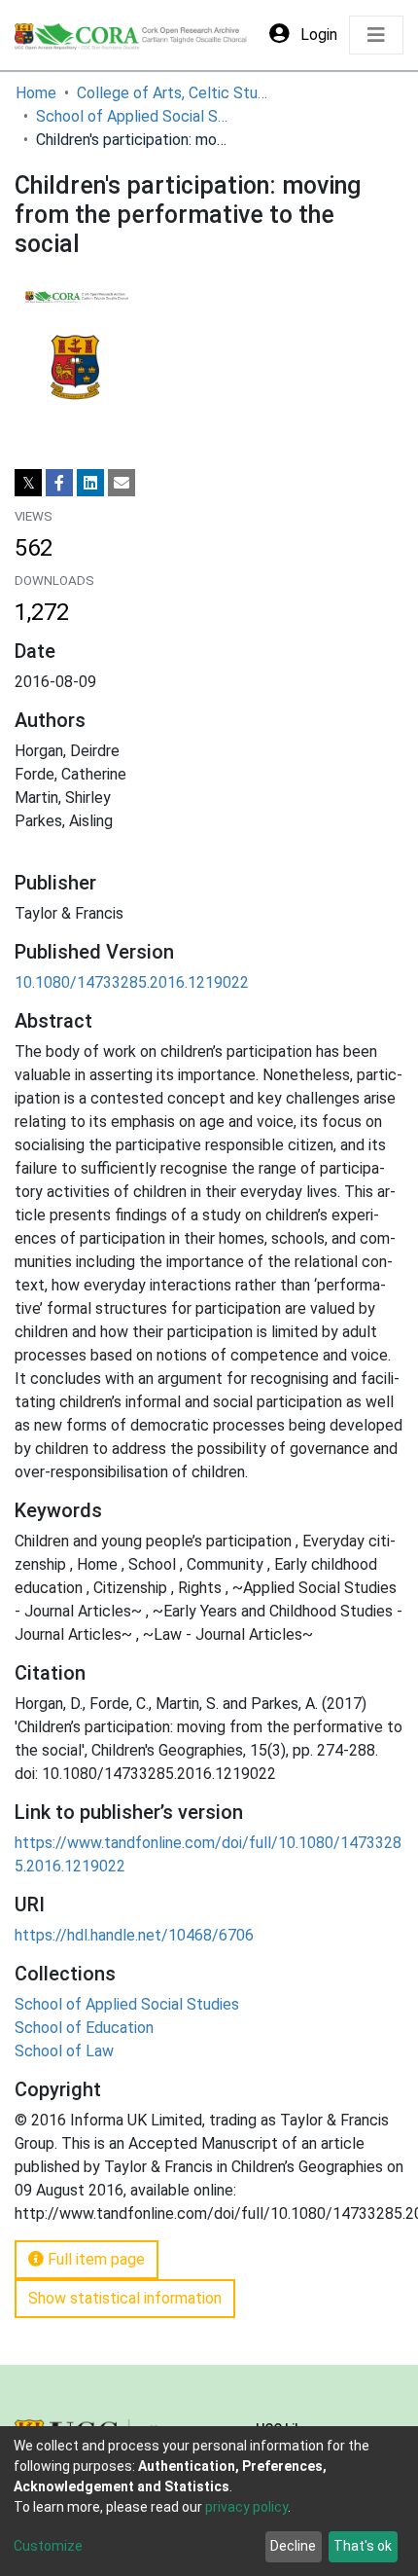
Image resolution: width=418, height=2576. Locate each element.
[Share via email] (122, 483)
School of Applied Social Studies (133, 116)
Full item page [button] (94, 2259)
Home (36, 93)
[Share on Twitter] (28, 483)
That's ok (363, 2546)
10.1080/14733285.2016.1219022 (132, 982)
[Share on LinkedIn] (90, 483)
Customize (48, 2546)
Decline (293, 2546)
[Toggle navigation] (376, 35)
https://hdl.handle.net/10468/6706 (134, 1935)
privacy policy (246, 2507)
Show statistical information (125, 2298)
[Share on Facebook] (59, 483)
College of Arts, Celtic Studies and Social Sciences (174, 93)
